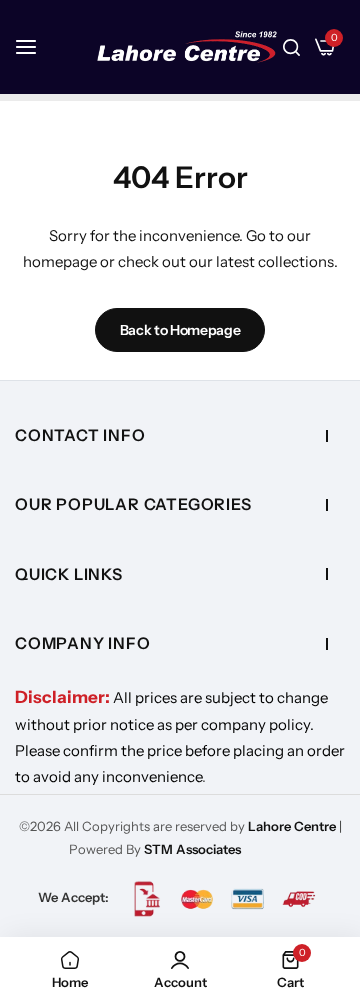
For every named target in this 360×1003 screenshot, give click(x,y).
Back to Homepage (180, 330)
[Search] (291, 47)
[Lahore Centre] (187, 47)
